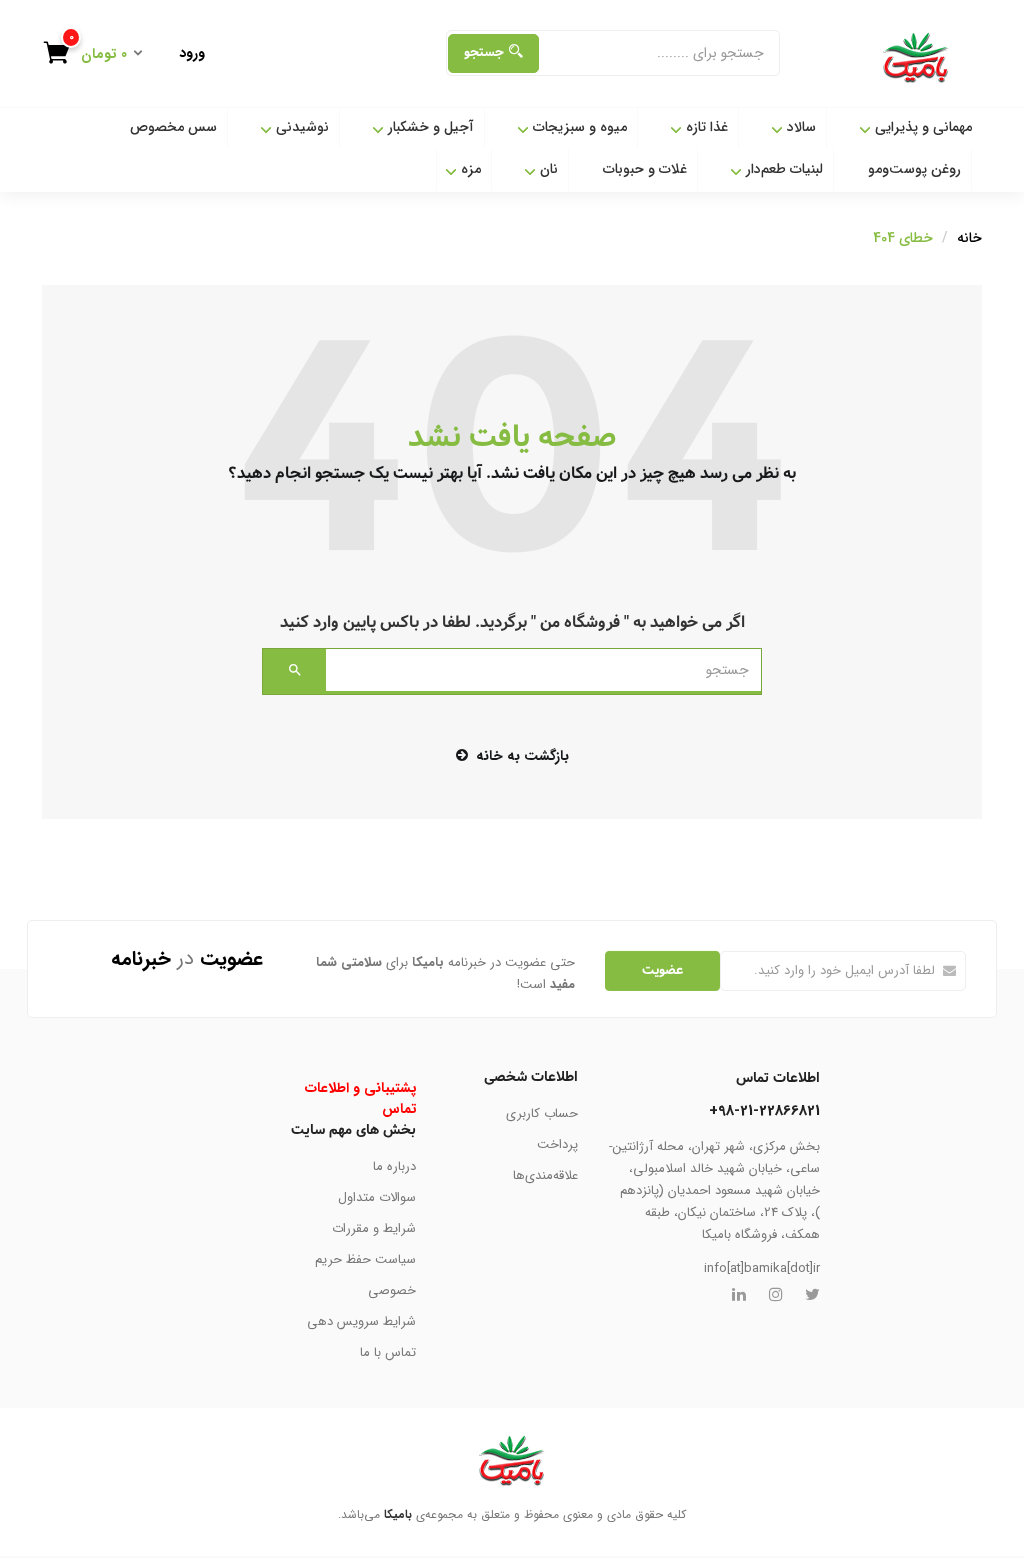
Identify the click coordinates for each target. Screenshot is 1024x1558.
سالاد (799, 127)
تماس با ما (388, 1352)
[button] (101, 55)
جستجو (484, 52)
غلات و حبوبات (645, 169)
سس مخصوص (173, 127)
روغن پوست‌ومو (914, 169)
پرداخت (557, 1144)
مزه (469, 169)
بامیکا (398, 1514)
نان (547, 169)
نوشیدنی (300, 127)
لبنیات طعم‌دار (782, 169)
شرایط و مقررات (374, 1228)
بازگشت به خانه (522, 756)
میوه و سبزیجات (578, 127)
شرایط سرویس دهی (361, 1321)
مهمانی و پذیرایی (921, 127)
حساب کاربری (542, 1113)
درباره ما (394, 1166)
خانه (969, 238)
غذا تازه (705, 127)
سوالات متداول (377, 1197)
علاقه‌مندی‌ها (545, 1175)
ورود (192, 53)
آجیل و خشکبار (429, 127)
